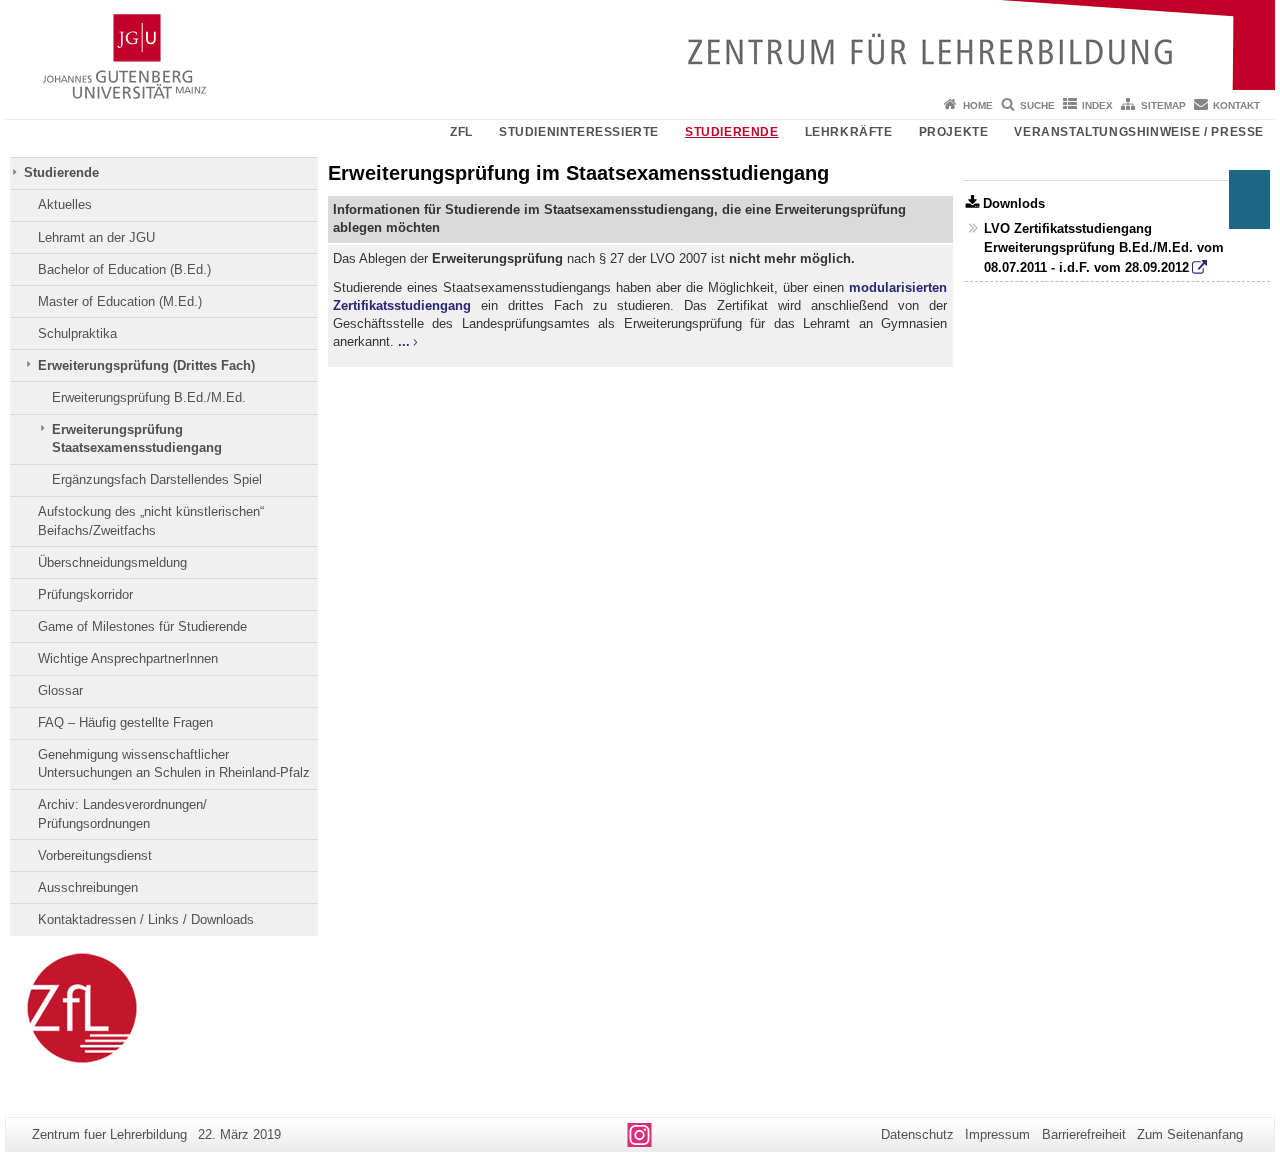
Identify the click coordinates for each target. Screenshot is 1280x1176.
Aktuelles (65, 204)
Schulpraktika (77, 333)
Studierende (732, 132)
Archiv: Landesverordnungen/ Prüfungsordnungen (122, 813)
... (404, 341)
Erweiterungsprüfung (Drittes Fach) (146, 365)
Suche (1037, 105)
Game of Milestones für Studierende (142, 626)
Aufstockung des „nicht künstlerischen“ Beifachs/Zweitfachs (151, 520)
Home (978, 105)
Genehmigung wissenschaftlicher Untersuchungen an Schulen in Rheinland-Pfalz (174, 763)
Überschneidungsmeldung (112, 562)
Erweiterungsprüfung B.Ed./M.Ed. (149, 397)
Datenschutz (917, 1134)
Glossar (60, 690)
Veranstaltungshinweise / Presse (1139, 132)
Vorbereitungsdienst (95, 855)
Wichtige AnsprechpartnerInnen (128, 658)
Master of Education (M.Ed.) (120, 301)
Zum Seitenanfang (1190, 1134)
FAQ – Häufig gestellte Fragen (125, 722)
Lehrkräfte (849, 132)
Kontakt (1236, 105)
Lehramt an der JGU (96, 237)
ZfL (461, 132)
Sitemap (1163, 105)
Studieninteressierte (579, 132)
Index (1097, 105)
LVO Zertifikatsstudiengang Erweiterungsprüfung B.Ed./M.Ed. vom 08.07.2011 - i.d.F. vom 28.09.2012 (1104, 247)
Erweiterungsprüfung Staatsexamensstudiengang (137, 438)
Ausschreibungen (88, 887)
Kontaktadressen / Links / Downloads (146, 919)
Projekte (954, 132)
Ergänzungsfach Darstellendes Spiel (157, 479)
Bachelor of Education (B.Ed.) (124, 269)
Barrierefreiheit (1084, 1134)
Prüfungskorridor (85, 594)
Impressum (997, 1134)
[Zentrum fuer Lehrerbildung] (640, 45)
